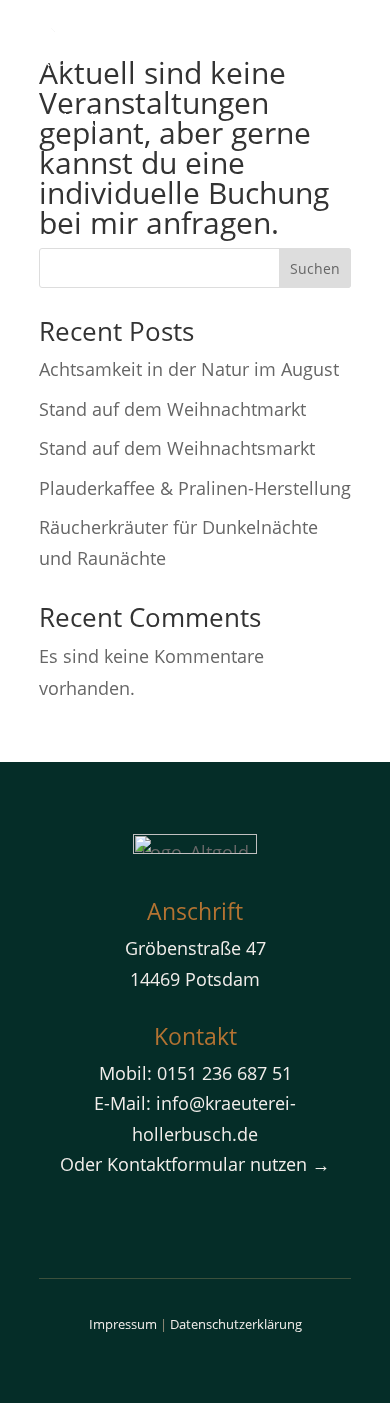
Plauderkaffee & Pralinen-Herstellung (195, 488)
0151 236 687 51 (224, 1073)
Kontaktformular (176, 1164)
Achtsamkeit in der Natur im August (189, 369)
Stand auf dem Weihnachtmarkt (172, 409)
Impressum (123, 1324)
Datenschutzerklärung (236, 1324)
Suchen (315, 268)
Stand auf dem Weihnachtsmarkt (177, 448)
